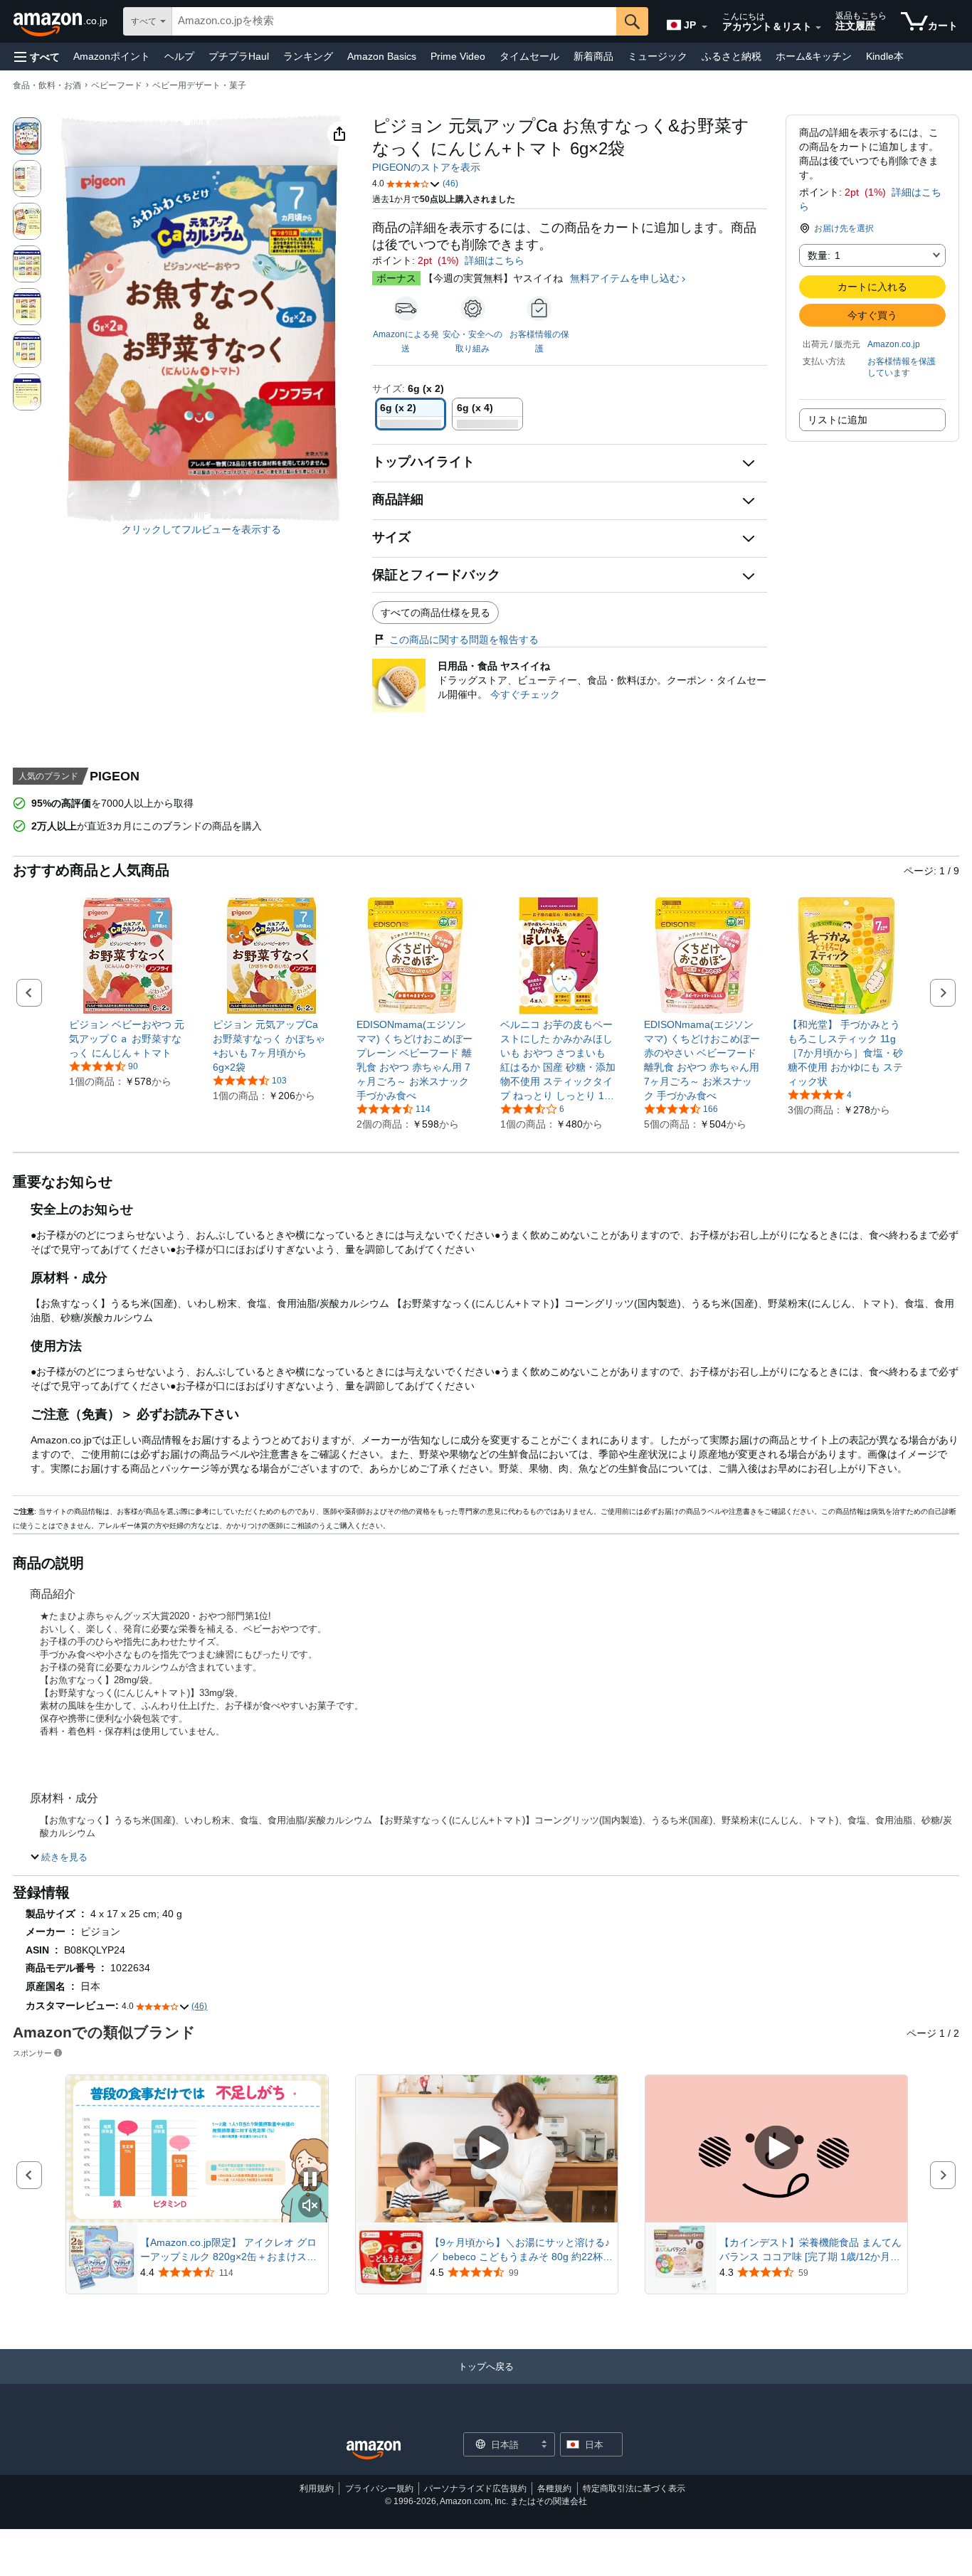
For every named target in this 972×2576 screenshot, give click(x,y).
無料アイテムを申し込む (625, 278)
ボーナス (396, 278)
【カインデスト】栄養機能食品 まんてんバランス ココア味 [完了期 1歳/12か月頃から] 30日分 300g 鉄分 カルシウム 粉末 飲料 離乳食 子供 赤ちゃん (810, 2250)
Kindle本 (885, 56)
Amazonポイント (112, 56)
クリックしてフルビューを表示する (201, 529)
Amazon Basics (382, 56)
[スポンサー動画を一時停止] (310, 2180)
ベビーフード (117, 85)
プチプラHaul (239, 56)
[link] (128, 1039)
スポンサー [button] (32, 2053)
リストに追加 (838, 420)
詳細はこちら (495, 260)
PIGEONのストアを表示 (426, 167)
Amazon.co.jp (894, 344)
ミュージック (657, 56)
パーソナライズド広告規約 (475, 2488)
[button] (37, 57)
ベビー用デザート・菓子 (199, 85)
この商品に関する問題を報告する (464, 640)
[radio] (27, 136)
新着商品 (593, 56)
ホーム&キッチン (814, 56)
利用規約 (317, 2488)
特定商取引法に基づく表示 (634, 2488)
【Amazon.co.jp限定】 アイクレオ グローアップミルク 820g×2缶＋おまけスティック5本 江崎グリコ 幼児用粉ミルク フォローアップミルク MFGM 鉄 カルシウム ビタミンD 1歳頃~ (232, 2250)
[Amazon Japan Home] (374, 2450)
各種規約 (554, 2488)
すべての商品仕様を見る (435, 613)
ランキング (308, 56)
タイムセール (529, 56)
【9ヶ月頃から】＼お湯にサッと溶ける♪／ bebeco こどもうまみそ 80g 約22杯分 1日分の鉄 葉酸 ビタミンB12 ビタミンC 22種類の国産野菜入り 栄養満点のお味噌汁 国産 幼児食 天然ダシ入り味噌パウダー (522, 2250)
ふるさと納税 (731, 56)
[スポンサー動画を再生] (487, 2149)
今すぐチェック (525, 694)
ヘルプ (179, 56)
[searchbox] (394, 21)
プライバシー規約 (379, 2488)
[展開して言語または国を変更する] (704, 27)
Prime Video (458, 56)
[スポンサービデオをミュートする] (310, 2206)
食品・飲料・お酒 (47, 85)
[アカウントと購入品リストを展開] (818, 28)
